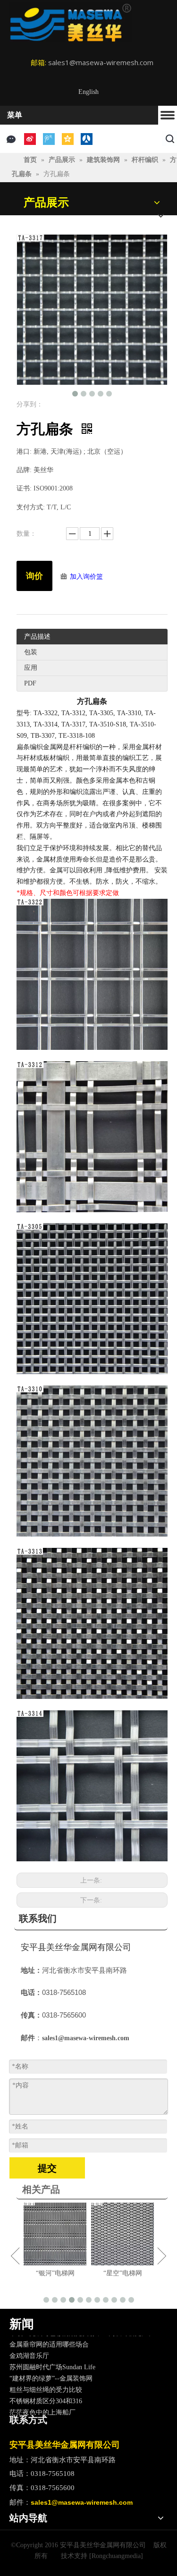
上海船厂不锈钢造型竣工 (46, 2414)
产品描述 (37, 637)
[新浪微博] (30, 139)
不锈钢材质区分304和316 (46, 2391)
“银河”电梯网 (52, 2273)
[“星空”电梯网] (119, 2234)
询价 (34, 576)
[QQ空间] (68, 139)
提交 (47, 2168)
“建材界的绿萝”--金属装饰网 (51, 2369)
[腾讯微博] (49, 139)
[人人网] (87, 139)
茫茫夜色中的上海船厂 (42, 2403)
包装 (31, 652)
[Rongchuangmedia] (116, 2556)
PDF (30, 683)
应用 (31, 668)
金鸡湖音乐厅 (29, 2346)
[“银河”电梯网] (52, 2234)
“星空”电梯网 (119, 2273)
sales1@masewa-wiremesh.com (101, 62)
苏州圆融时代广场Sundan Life (52, 2357)
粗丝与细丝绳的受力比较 (46, 2380)
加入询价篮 (86, 577)
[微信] (11, 139)
